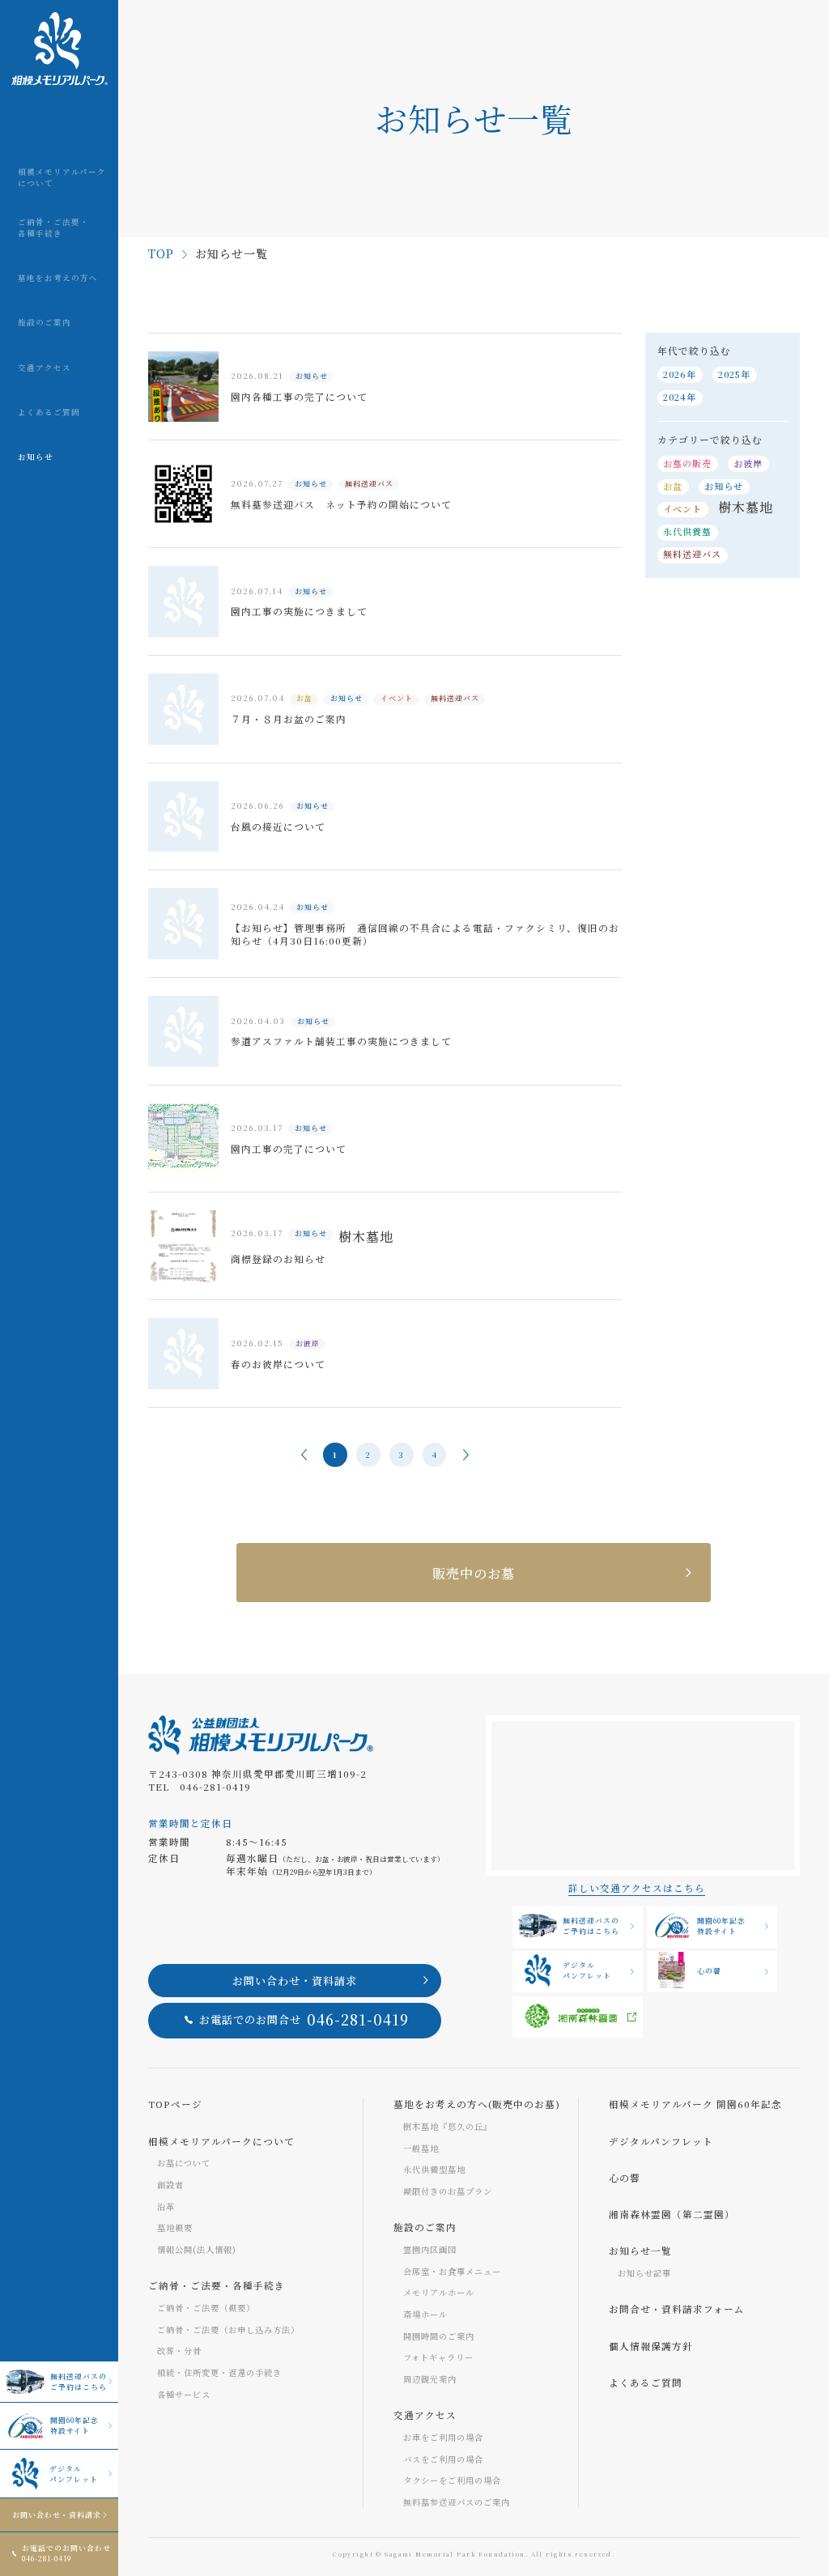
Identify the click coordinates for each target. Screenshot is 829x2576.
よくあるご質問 (646, 2383)
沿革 (166, 2206)
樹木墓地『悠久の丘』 (448, 2126)
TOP (161, 253)
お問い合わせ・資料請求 (57, 2515)
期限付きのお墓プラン (448, 2191)
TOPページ (175, 2104)
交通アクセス (425, 2415)
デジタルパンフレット (74, 2474)
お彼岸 (748, 463)
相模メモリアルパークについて (221, 2141)
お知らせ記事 (644, 2273)
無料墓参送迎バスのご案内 (457, 2502)
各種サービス (184, 2394)
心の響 (709, 1971)
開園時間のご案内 (439, 2336)
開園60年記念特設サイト (74, 2425)
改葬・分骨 (179, 2351)
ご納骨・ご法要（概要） (206, 2308)
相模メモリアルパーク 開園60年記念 (695, 2104)
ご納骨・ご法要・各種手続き (217, 2285)
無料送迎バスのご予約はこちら (79, 2382)
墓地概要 (175, 2227)
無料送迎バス (692, 554)
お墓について (184, 2163)
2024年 (680, 397)
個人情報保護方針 (651, 2346)
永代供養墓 (687, 531)
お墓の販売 (687, 463)
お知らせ (724, 486)
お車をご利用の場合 (443, 2437)
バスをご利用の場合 (443, 2459)
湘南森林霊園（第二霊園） (672, 2214)
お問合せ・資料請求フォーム (677, 2309)
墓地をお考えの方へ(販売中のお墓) (477, 2104)
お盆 (673, 486)
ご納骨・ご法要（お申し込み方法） (228, 2329)
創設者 (170, 2185)
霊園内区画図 (430, 2249)
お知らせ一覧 (640, 2251)
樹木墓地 (746, 507)
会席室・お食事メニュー (452, 2271)
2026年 (680, 374)
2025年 (734, 374)
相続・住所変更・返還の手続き (219, 2372)
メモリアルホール (439, 2292)
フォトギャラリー (438, 2357)
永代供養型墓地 (434, 2169)
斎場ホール (425, 2314)
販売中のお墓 (474, 1573)
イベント (682, 508)
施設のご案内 (425, 2227)
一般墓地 (421, 2148)
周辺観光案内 (430, 2379)
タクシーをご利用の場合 (452, 2480)
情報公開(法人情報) (197, 2249)
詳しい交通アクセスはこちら (637, 1888)
